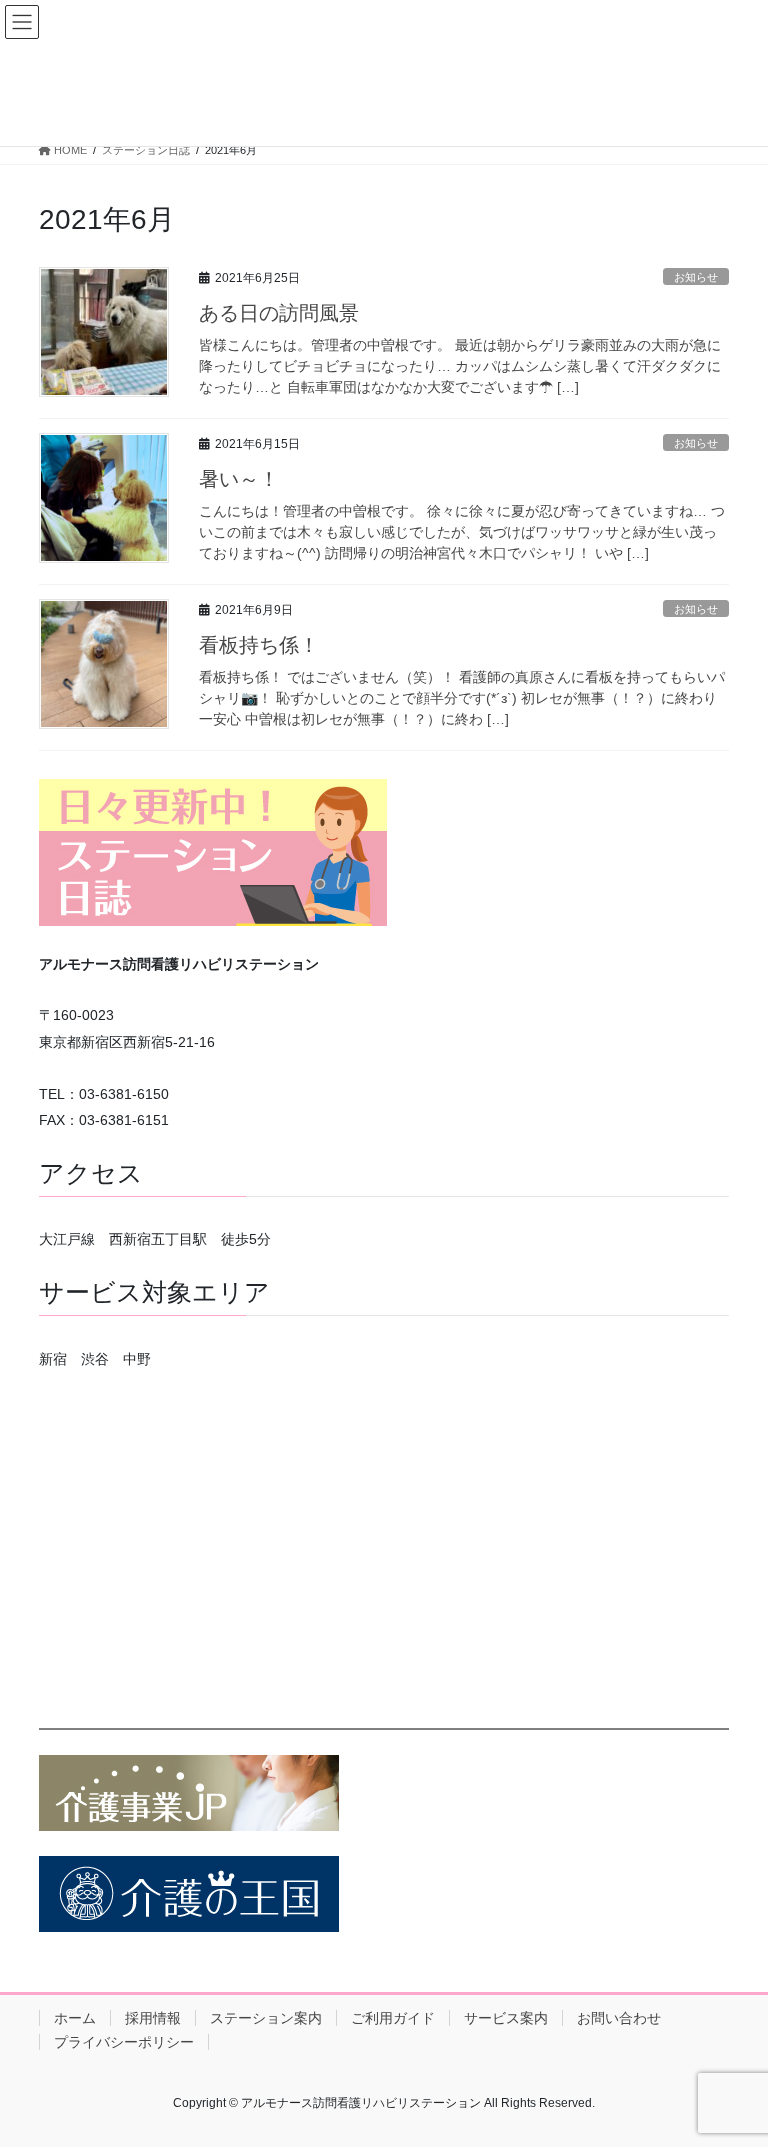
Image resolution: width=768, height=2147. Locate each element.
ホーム (75, 2018)
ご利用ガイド (393, 2018)
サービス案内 (506, 2018)
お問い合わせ (619, 2018)
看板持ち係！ (259, 645)
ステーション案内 (266, 2018)
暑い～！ (239, 479)
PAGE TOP (731, 2065)
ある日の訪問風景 (279, 313)
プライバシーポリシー (124, 2042)
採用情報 (153, 2018)
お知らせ (696, 277)
